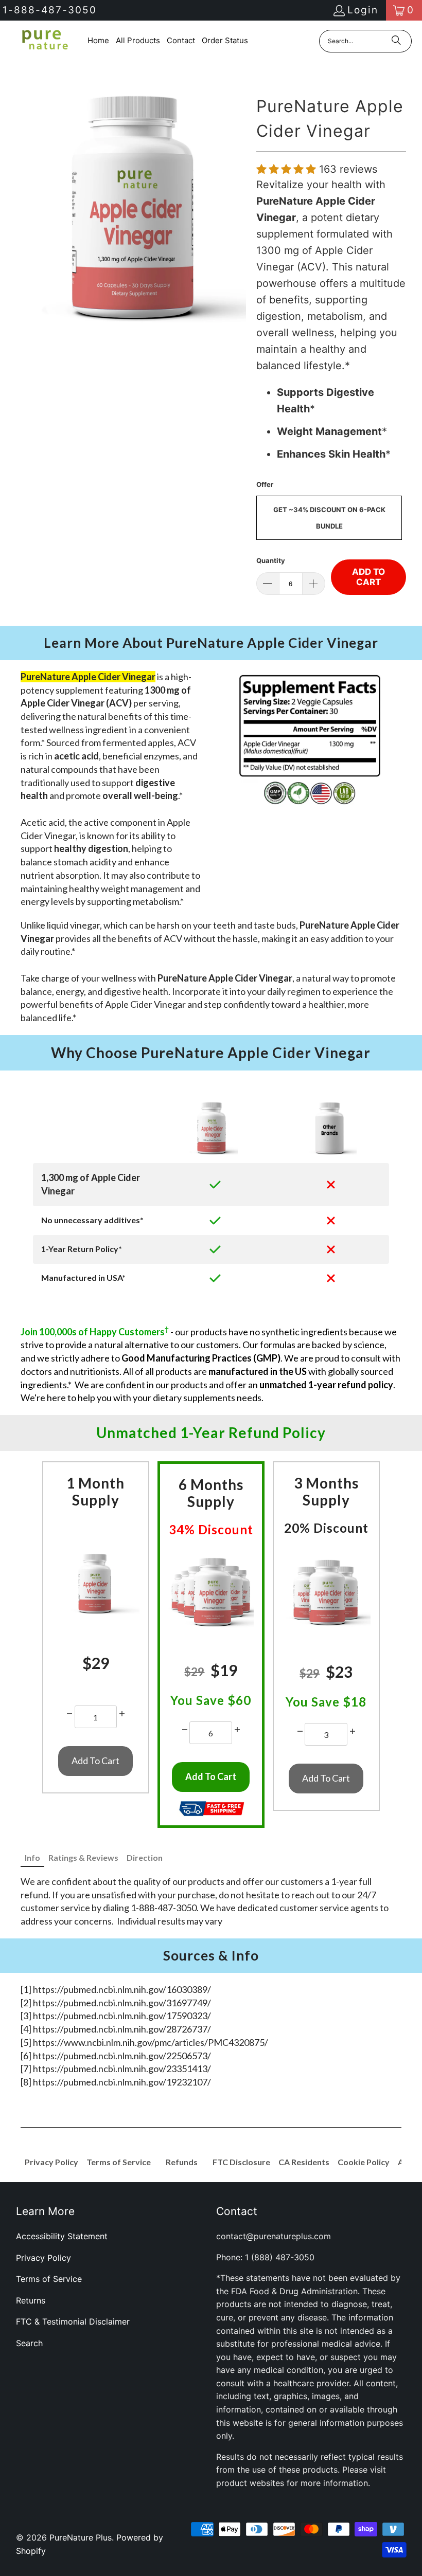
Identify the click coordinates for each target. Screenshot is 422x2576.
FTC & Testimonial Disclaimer (73, 2321)
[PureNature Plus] (44, 41)
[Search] (396, 41)
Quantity (271, 560)
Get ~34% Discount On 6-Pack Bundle (329, 518)
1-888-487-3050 (50, 10)
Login (363, 10)
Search (29, 2343)
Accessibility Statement (62, 2236)
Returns (31, 2300)
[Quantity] (69, 1714)
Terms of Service (49, 2279)
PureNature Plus (81, 2537)
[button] (288, 169)
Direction (145, 1857)
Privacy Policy (43, 2258)
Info (32, 1857)
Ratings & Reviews (83, 1857)
